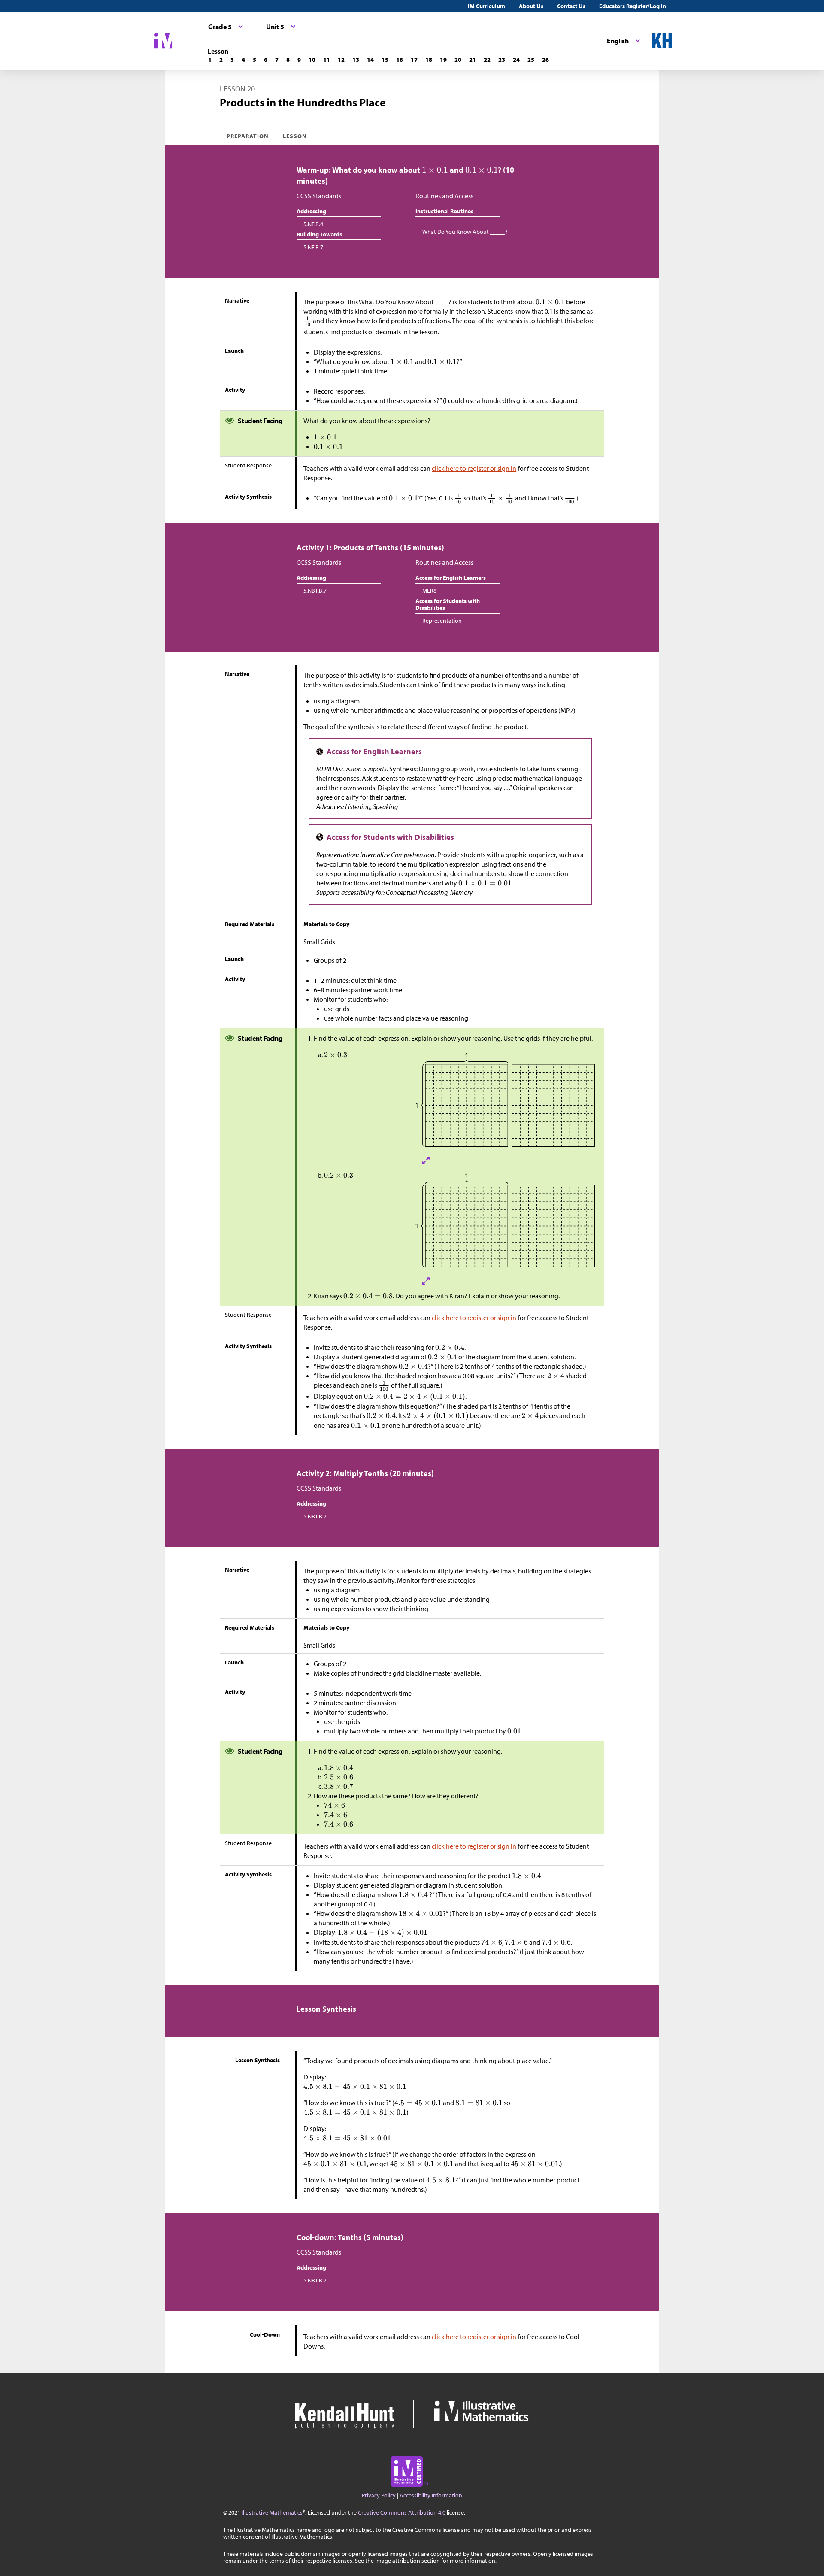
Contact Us (571, 6)
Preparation (248, 136)
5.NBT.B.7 (315, 591)
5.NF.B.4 (313, 224)
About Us (531, 6)
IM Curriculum (486, 6)
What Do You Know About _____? (465, 232)
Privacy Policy (379, 2495)
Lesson (295, 136)
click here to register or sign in (474, 468)
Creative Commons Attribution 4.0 (402, 2512)
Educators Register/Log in (633, 6)
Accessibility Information (431, 2495)
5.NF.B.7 (313, 247)
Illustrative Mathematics (272, 2512)
